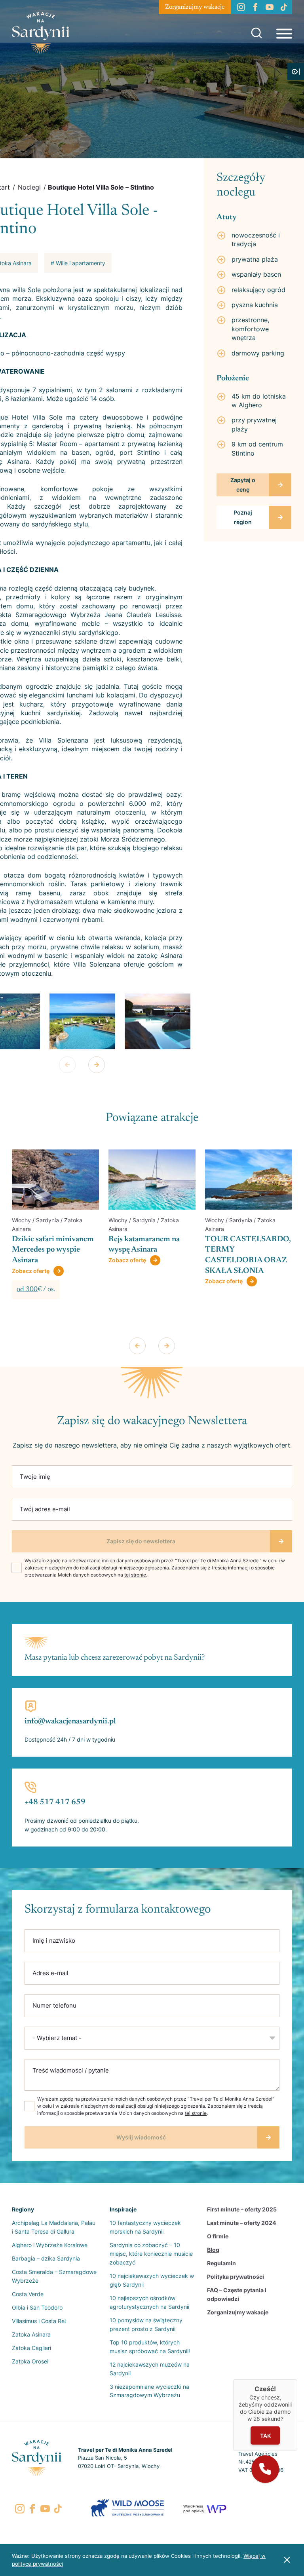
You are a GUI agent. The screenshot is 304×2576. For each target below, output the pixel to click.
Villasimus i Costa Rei (39, 2321)
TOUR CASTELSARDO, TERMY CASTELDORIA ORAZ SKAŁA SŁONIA (151, 1255)
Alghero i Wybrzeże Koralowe (50, 2245)
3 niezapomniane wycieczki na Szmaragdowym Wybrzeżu (149, 2391)
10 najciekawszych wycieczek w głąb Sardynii (152, 2280)
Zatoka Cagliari (31, 2348)
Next (97, 1065)
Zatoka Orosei (30, 2361)
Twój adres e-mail (45, 1509)
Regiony (23, 2209)
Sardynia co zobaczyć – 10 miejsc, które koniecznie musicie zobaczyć (151, 2254)
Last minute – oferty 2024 (241, 2223)
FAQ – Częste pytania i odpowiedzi (237, 2294)
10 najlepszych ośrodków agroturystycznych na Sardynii (149, 2302)
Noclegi (29, 187)
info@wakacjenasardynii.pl (70, 1721)
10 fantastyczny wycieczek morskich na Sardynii (145, 2227)
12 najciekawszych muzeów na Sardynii (150, 2369)
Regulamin (221, 2263)
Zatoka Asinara (31, 2334)
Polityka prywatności (236, 2277)
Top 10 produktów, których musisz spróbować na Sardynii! (150, 2347)
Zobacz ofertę (31, 1260)
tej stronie (135, 1575)
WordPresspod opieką (194, 2509)
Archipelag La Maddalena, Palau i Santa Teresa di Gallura (54, 2227)
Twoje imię (35, 1477)
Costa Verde (28, 2294)
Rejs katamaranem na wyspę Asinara (47, 1245)
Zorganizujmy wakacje (195, 7)
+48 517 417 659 (55, 1802)
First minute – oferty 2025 (242, 2209)
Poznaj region (243, 517)
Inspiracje (123, 2209)
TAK (265, 2436)
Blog (213, 2250)
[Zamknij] (297, 2379)
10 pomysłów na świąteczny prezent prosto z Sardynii (146, 2324)
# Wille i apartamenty (78, 263)
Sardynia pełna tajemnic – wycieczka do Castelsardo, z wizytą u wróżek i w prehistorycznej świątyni (248, 1260)
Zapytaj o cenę (243, 485)
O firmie (218, 2236)
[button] (265, 2469)
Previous (67, 1065)
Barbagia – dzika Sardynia (46, 2258)
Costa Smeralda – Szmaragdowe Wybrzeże (54, 2276)
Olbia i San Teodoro (37, 2307)
